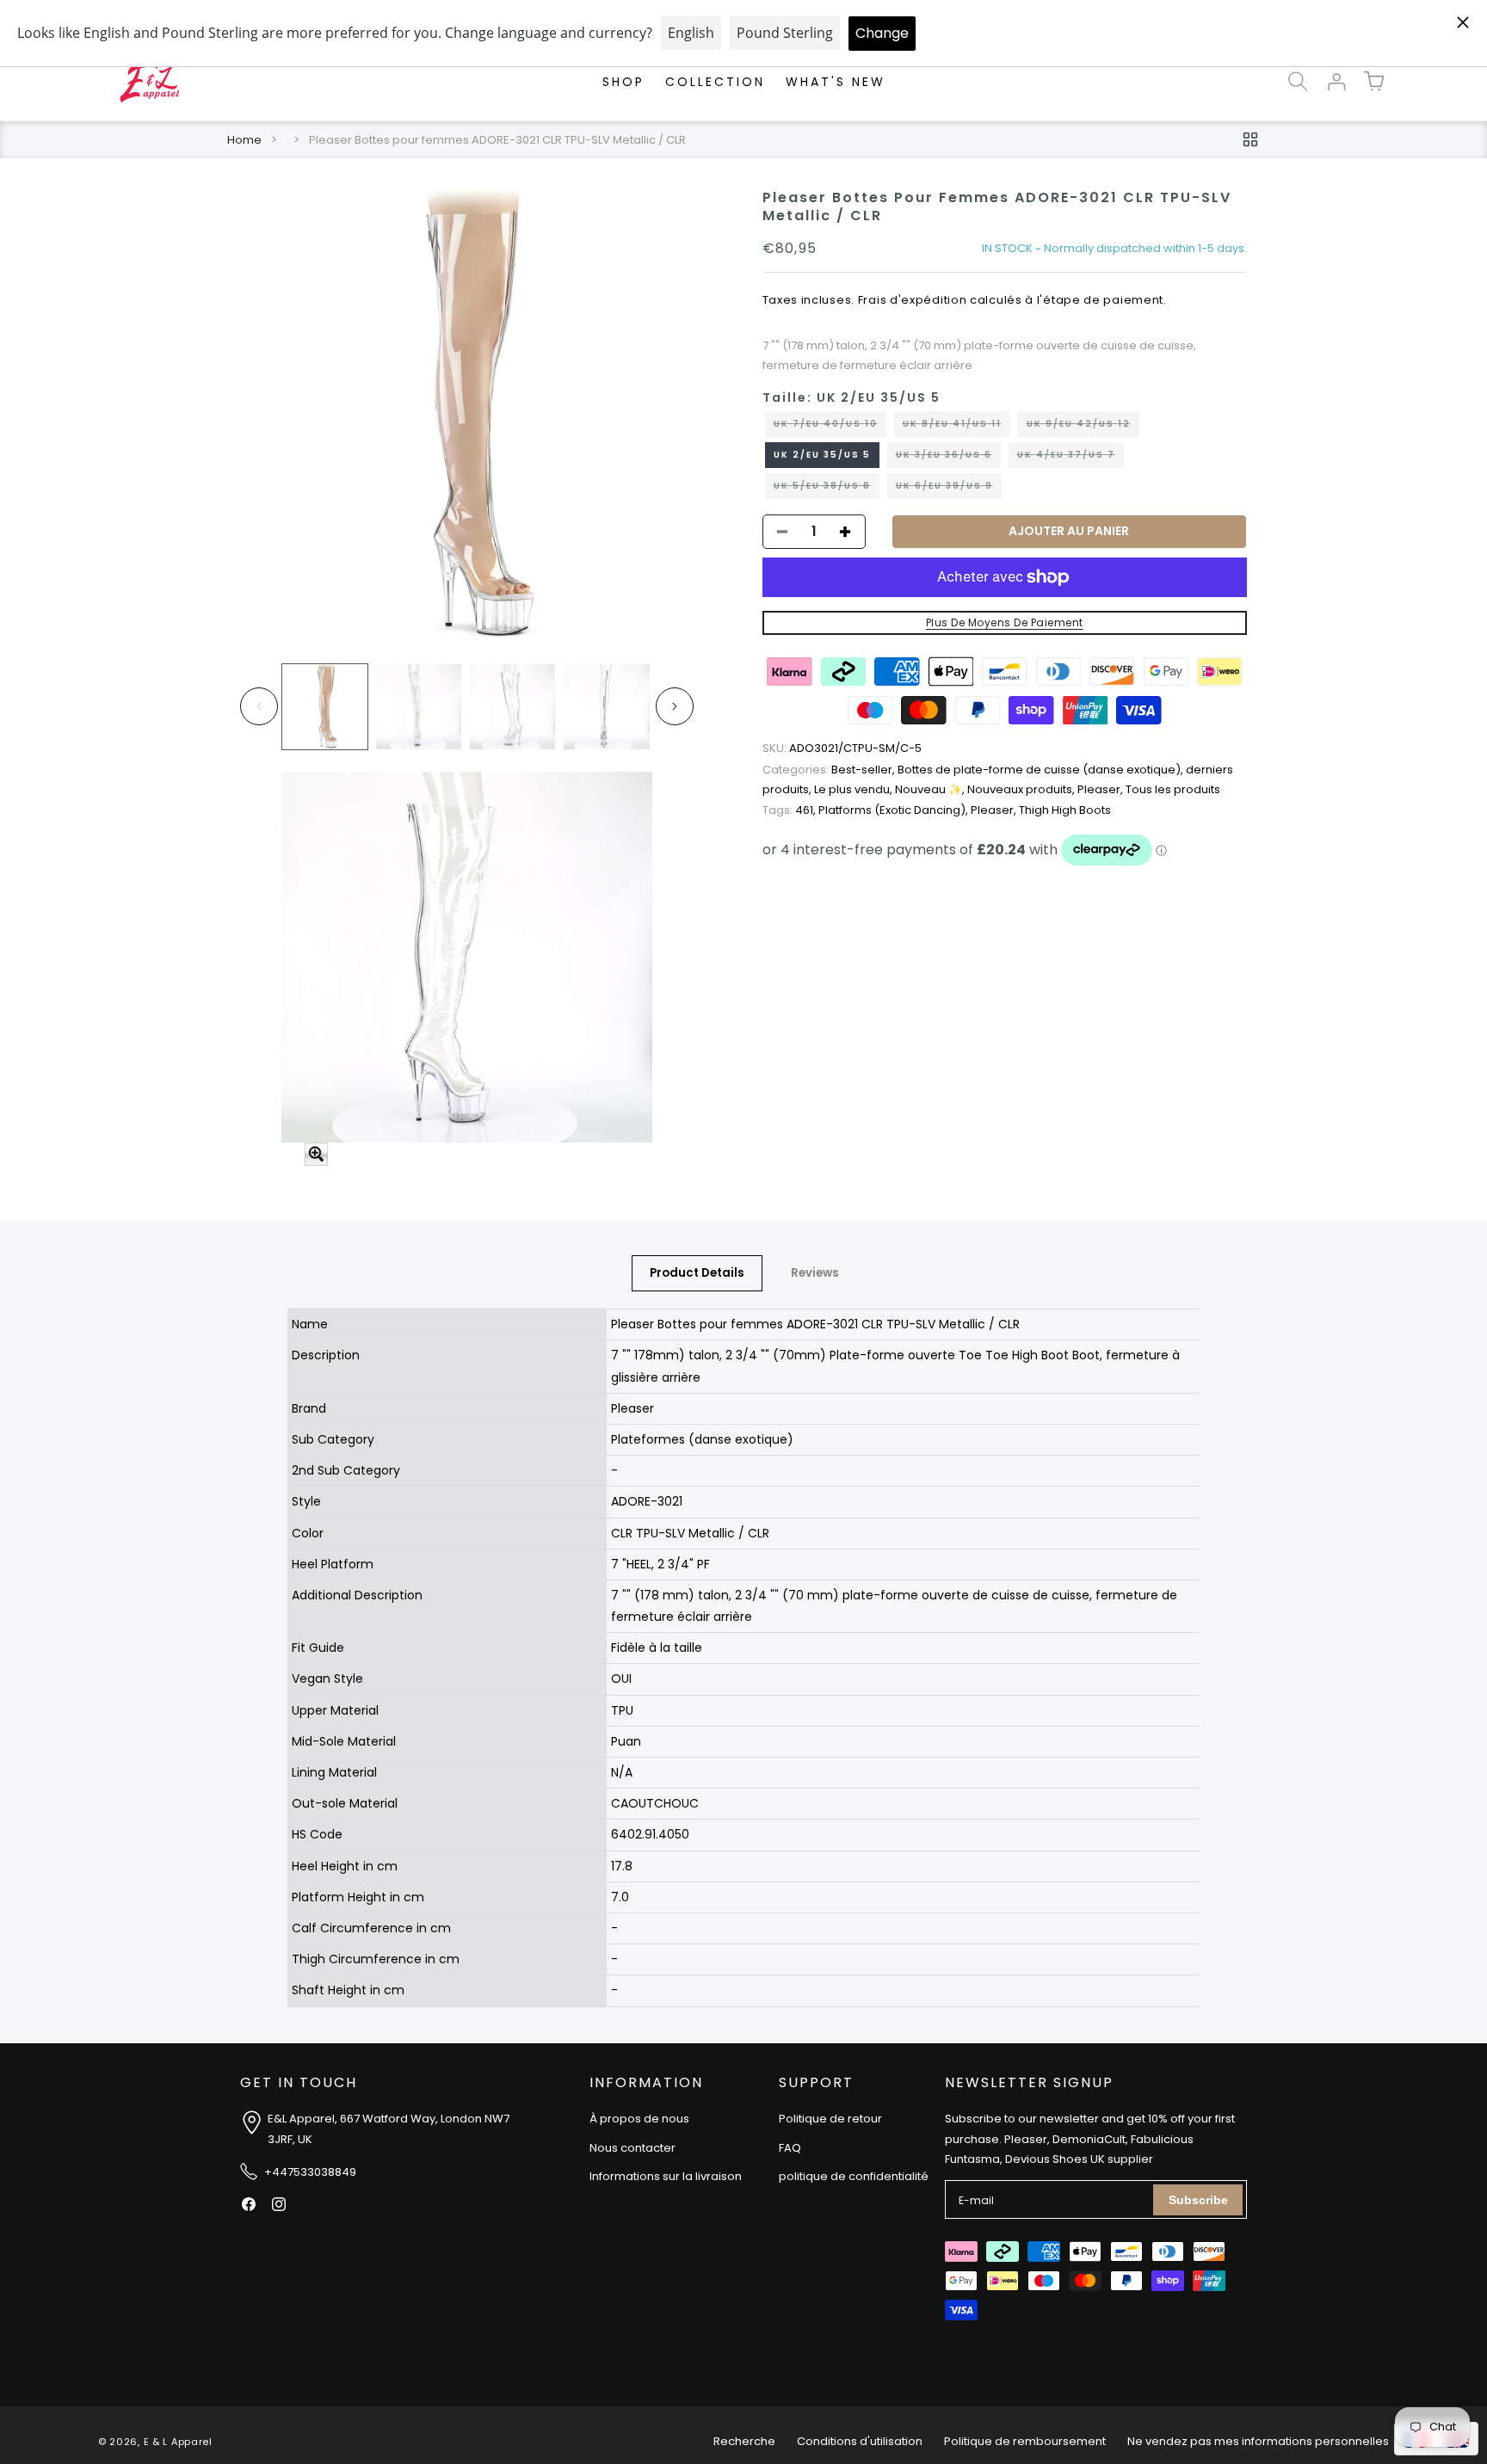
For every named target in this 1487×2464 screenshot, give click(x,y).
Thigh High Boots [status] (1065, 810)
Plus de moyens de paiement (1005, 622)
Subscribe (1198, 2200)
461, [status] (790, 810)
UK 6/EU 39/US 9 (949, 489)
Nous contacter (632, 2148)
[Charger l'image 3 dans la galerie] (512, 707)
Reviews (815, 1273)
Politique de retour (830, 2119)
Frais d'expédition (913, 300)
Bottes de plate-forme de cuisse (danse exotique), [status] (1042, 770)
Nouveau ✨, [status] (931, 789)
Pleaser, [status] (1101, 789)
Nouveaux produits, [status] (1022, 789)
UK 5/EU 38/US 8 (827, 489)
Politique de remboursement (1025, 2441)
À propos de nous (639, 2119)
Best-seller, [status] (830, 770)
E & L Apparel (178, 2442)
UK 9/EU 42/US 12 (1083, 427)
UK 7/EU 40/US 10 (830, 427)
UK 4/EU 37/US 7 (1071, 458)
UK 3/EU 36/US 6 (948, 458)
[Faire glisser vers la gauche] (259, 706)
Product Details (697, 1273)
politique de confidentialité (854, 2177)
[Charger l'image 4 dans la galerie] (606, 707)
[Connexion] (1336, 82)
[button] (1298, 82)
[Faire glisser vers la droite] (675, 706)
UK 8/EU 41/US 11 (956, 427)
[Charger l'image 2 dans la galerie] (419, 707)
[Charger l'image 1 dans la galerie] (325, 707)
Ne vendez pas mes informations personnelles (1258, 2441)
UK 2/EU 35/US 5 (822, 455)
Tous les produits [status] (1173, 789)
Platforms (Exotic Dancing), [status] (895, 810)
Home (244, 140)
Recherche (744, 2441)
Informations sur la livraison (666, 2177)
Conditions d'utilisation (860, 2441)
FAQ (790, 2148)
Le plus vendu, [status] (855, 789)
